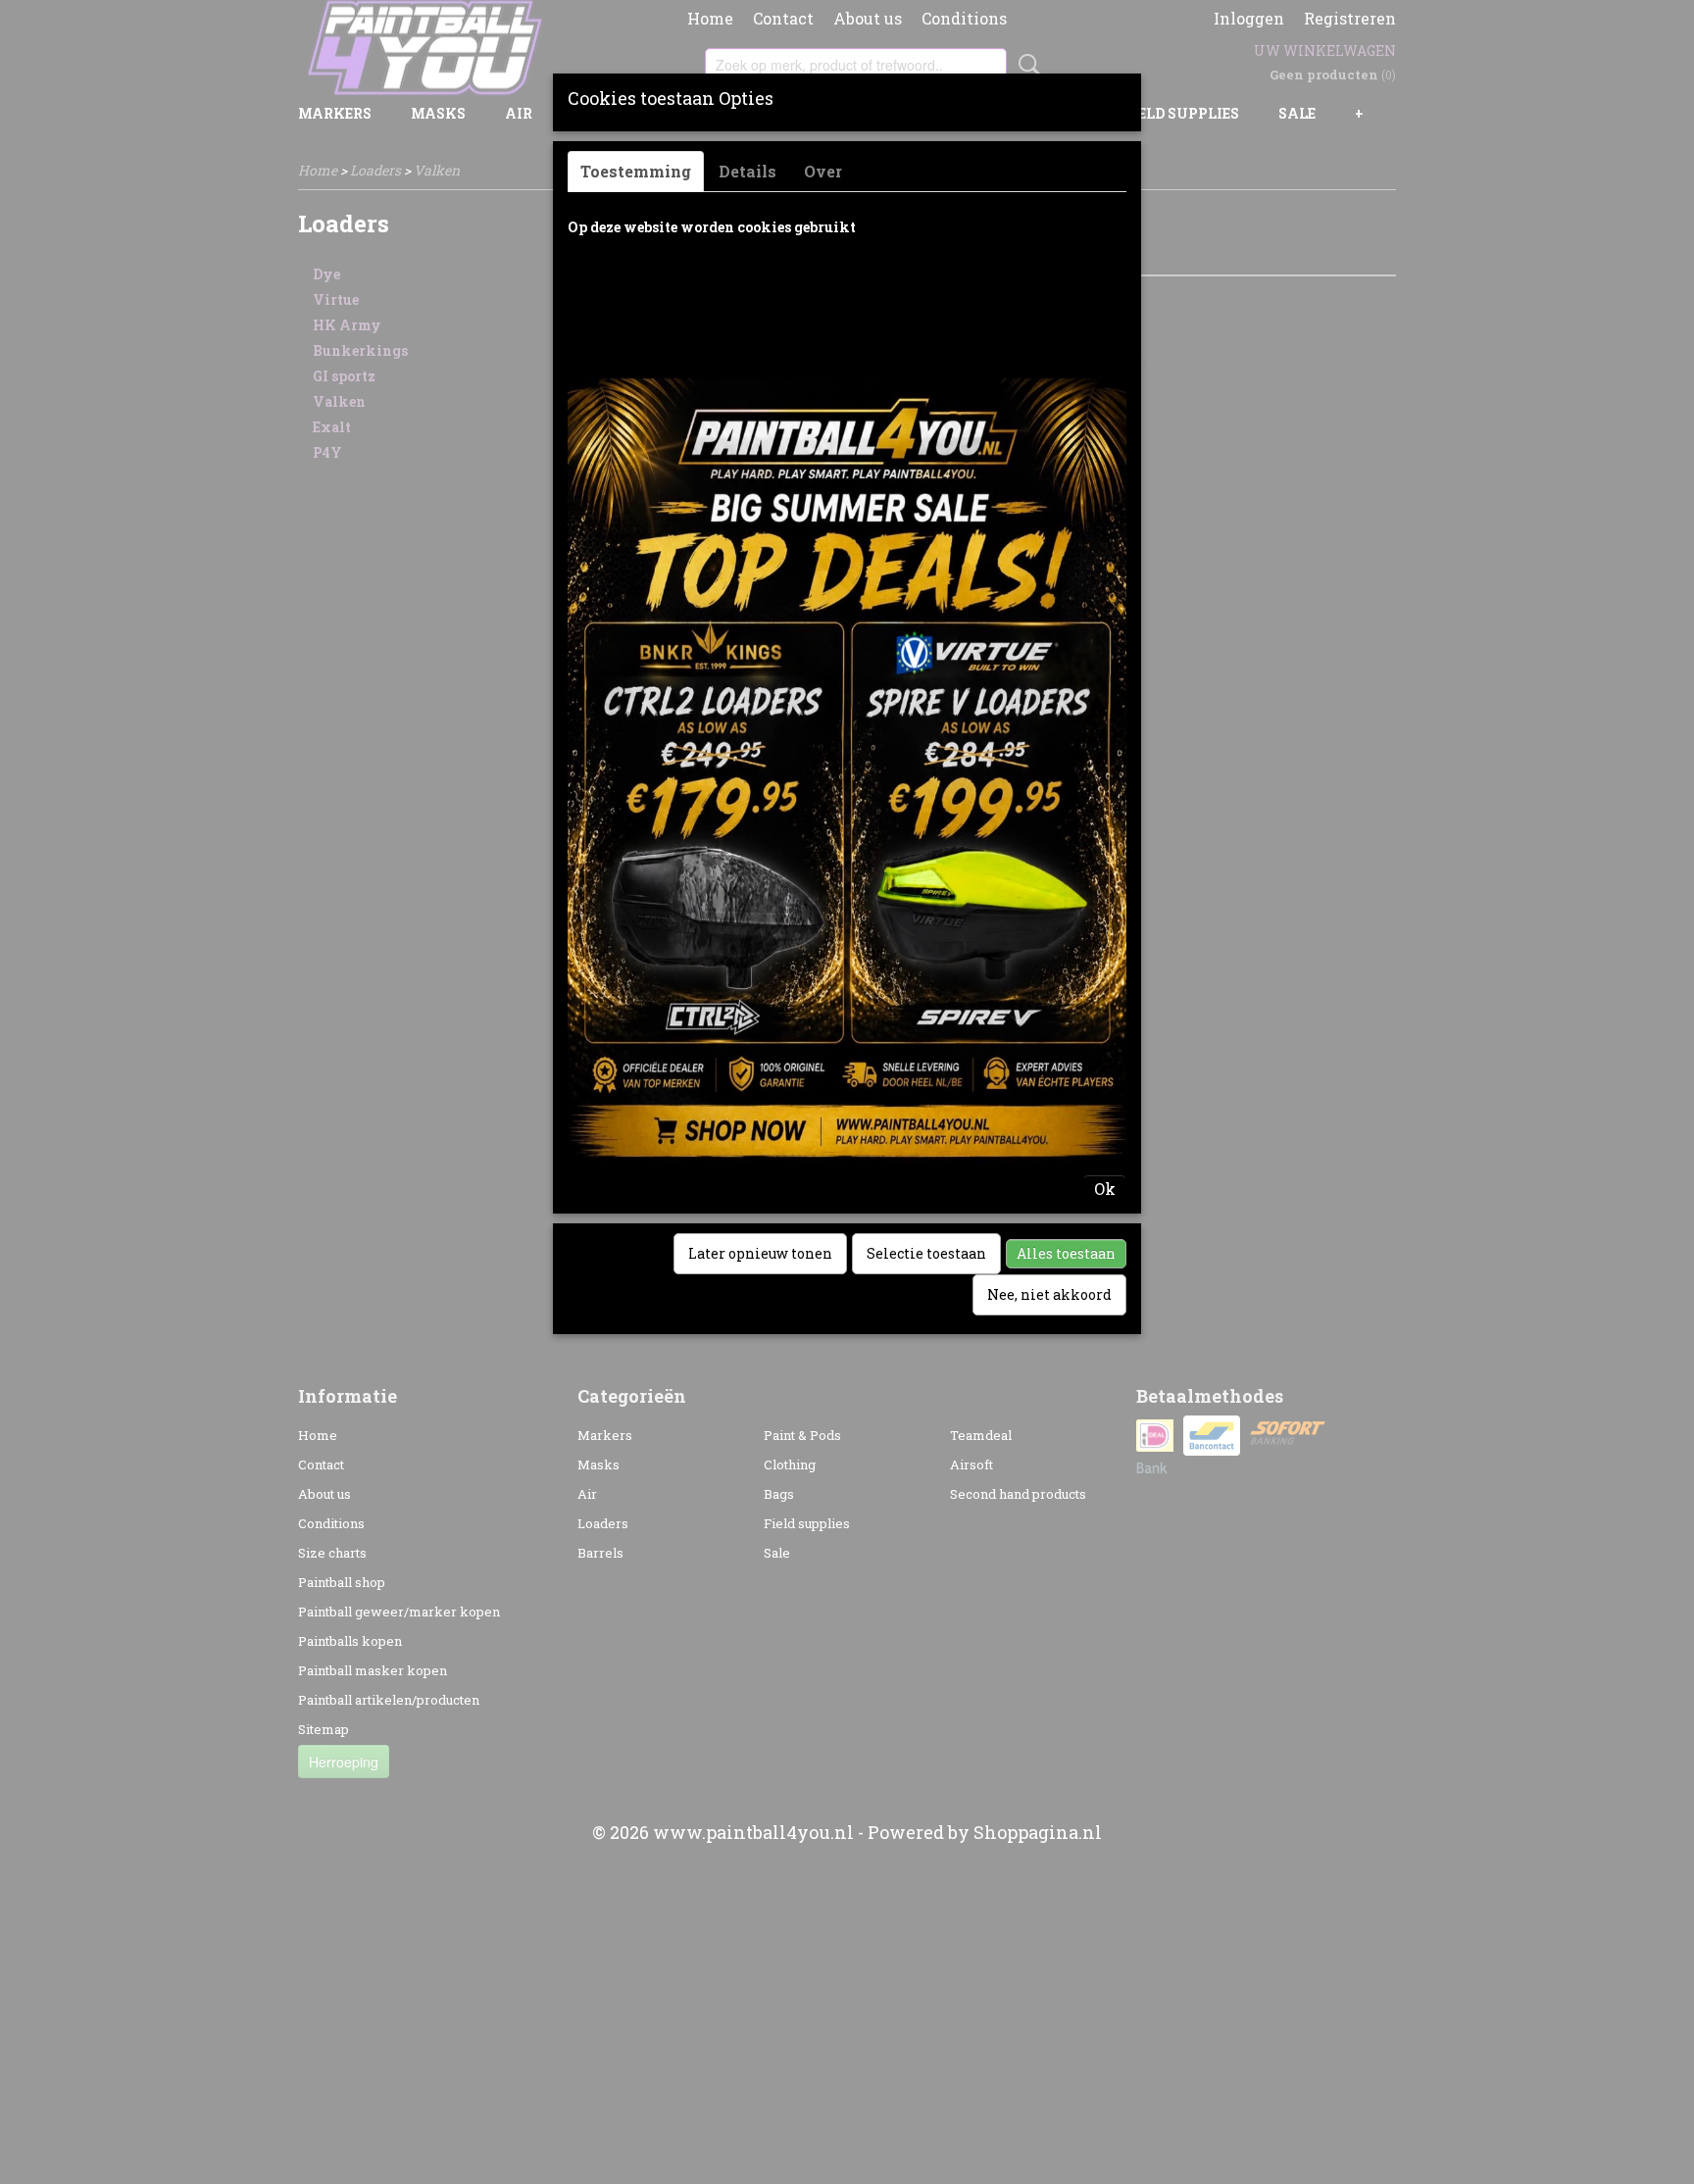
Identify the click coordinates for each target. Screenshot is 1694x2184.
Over (823, 171)
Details (747, 171)
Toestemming (636, 171)
